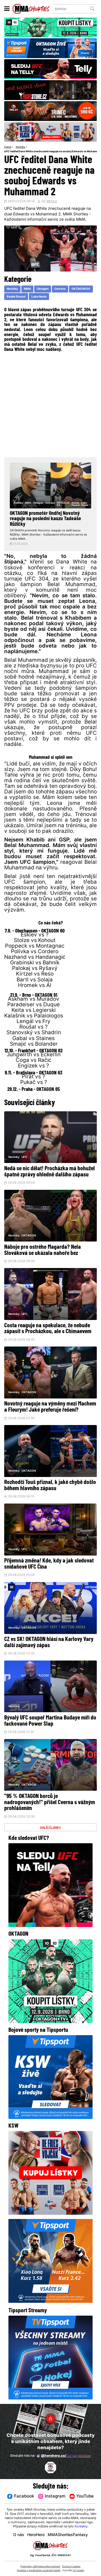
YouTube (85, 2497)
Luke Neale (39, 297)
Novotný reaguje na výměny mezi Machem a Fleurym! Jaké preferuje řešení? (50, 1407)
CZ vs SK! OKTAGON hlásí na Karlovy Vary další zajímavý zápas (49, 1643)
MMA (27, 289)
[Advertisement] (50, 404)
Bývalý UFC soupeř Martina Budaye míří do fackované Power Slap (50, 1721)
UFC (24, 1157)
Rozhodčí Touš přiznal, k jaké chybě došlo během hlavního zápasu (50, 1486)
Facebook (24, 2497)
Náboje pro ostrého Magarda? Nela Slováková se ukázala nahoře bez (43, 1250)
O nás (19, 2535)
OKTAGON (29, 1236)
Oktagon (43, 289)
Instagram (55, 2497)
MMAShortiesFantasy (68, 2535)
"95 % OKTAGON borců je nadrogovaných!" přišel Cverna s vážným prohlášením (50, 1803)
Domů (8, 147)
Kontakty (81, 2527)
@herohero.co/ (66, 2456)
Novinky (20, 147)
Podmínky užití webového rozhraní (40, 2567)
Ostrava (60, 289)
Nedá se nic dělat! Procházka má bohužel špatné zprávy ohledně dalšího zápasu (50, 1172)
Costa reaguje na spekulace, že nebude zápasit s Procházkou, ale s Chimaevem (48, 1329)
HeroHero (36, 2535)
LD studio (79, 2571)
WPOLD (52, 202)
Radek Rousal (16, 297)
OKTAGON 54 (81, 289)
